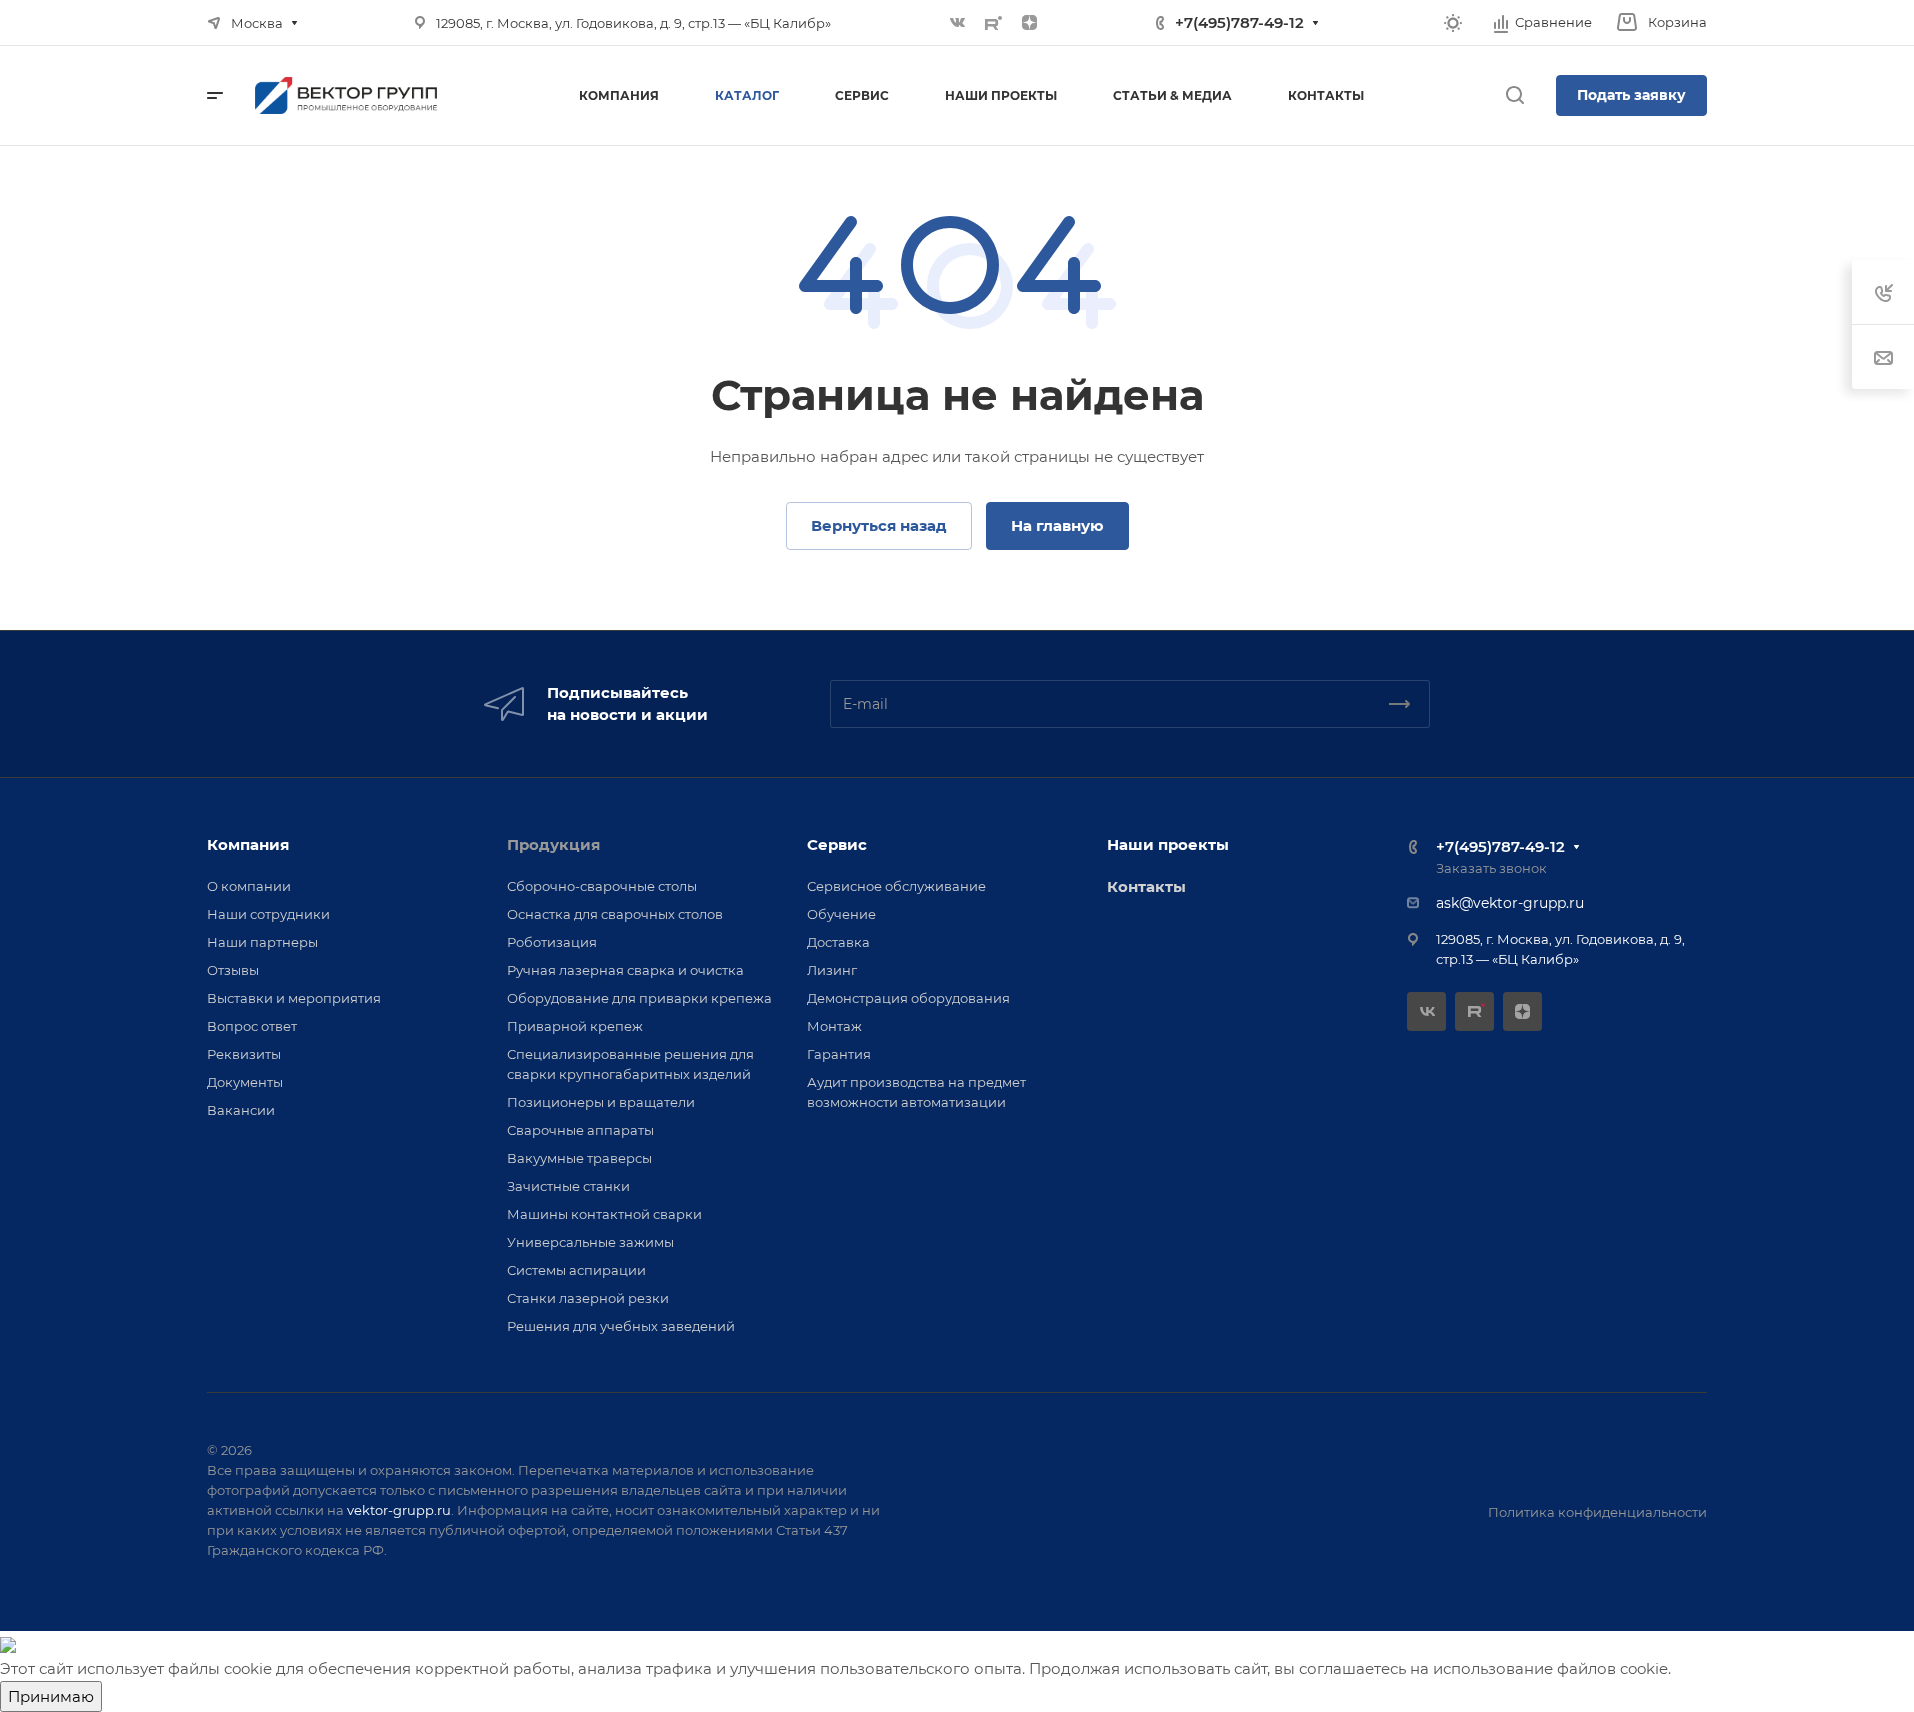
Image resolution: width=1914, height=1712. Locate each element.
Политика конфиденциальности (1597, 1512)
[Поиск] (1514, 95)
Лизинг (832, 970)
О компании (249, 886)
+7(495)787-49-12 (1239, 22)
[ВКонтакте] (958, 23)
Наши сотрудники (268, 914)
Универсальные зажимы (590, 1242)
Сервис (837, 844)
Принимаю (51, 1696)
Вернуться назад (879, 525)
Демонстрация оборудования (908, 998)
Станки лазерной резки (588, 1298)
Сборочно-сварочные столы (602, 886)
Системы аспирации (576, 1270)
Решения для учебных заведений (621, 1326)
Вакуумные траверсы (579, 1158)
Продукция (553, 844)
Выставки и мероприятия (294, 998)
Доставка (838, 942)
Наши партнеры (262, 942)
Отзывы (233, 970)
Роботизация (552, 942)
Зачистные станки (568, 1186)
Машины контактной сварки (604, 1214)
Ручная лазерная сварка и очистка (625, 970)
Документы (245, 1082)
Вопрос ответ (252, 1026)
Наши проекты (1168, 844)
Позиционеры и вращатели (601, 1102)
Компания (248, 844)
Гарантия (839, 1054)
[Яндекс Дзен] (1030, 23)
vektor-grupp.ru (399, 1510)
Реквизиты (244, 1054)
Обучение (841, 914)
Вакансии (241, 1110)
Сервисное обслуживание (896, 886)
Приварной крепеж (575, 1026)
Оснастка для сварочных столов (615, 914)
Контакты (1146, 886)
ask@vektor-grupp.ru (1510, 903)
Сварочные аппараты (580, 1130)
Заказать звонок (1491, 868)
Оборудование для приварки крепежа (639, 998)
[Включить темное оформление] (1453, 23)
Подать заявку (1631, 95)
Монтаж (834, 1026)
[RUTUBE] (994, 23)
